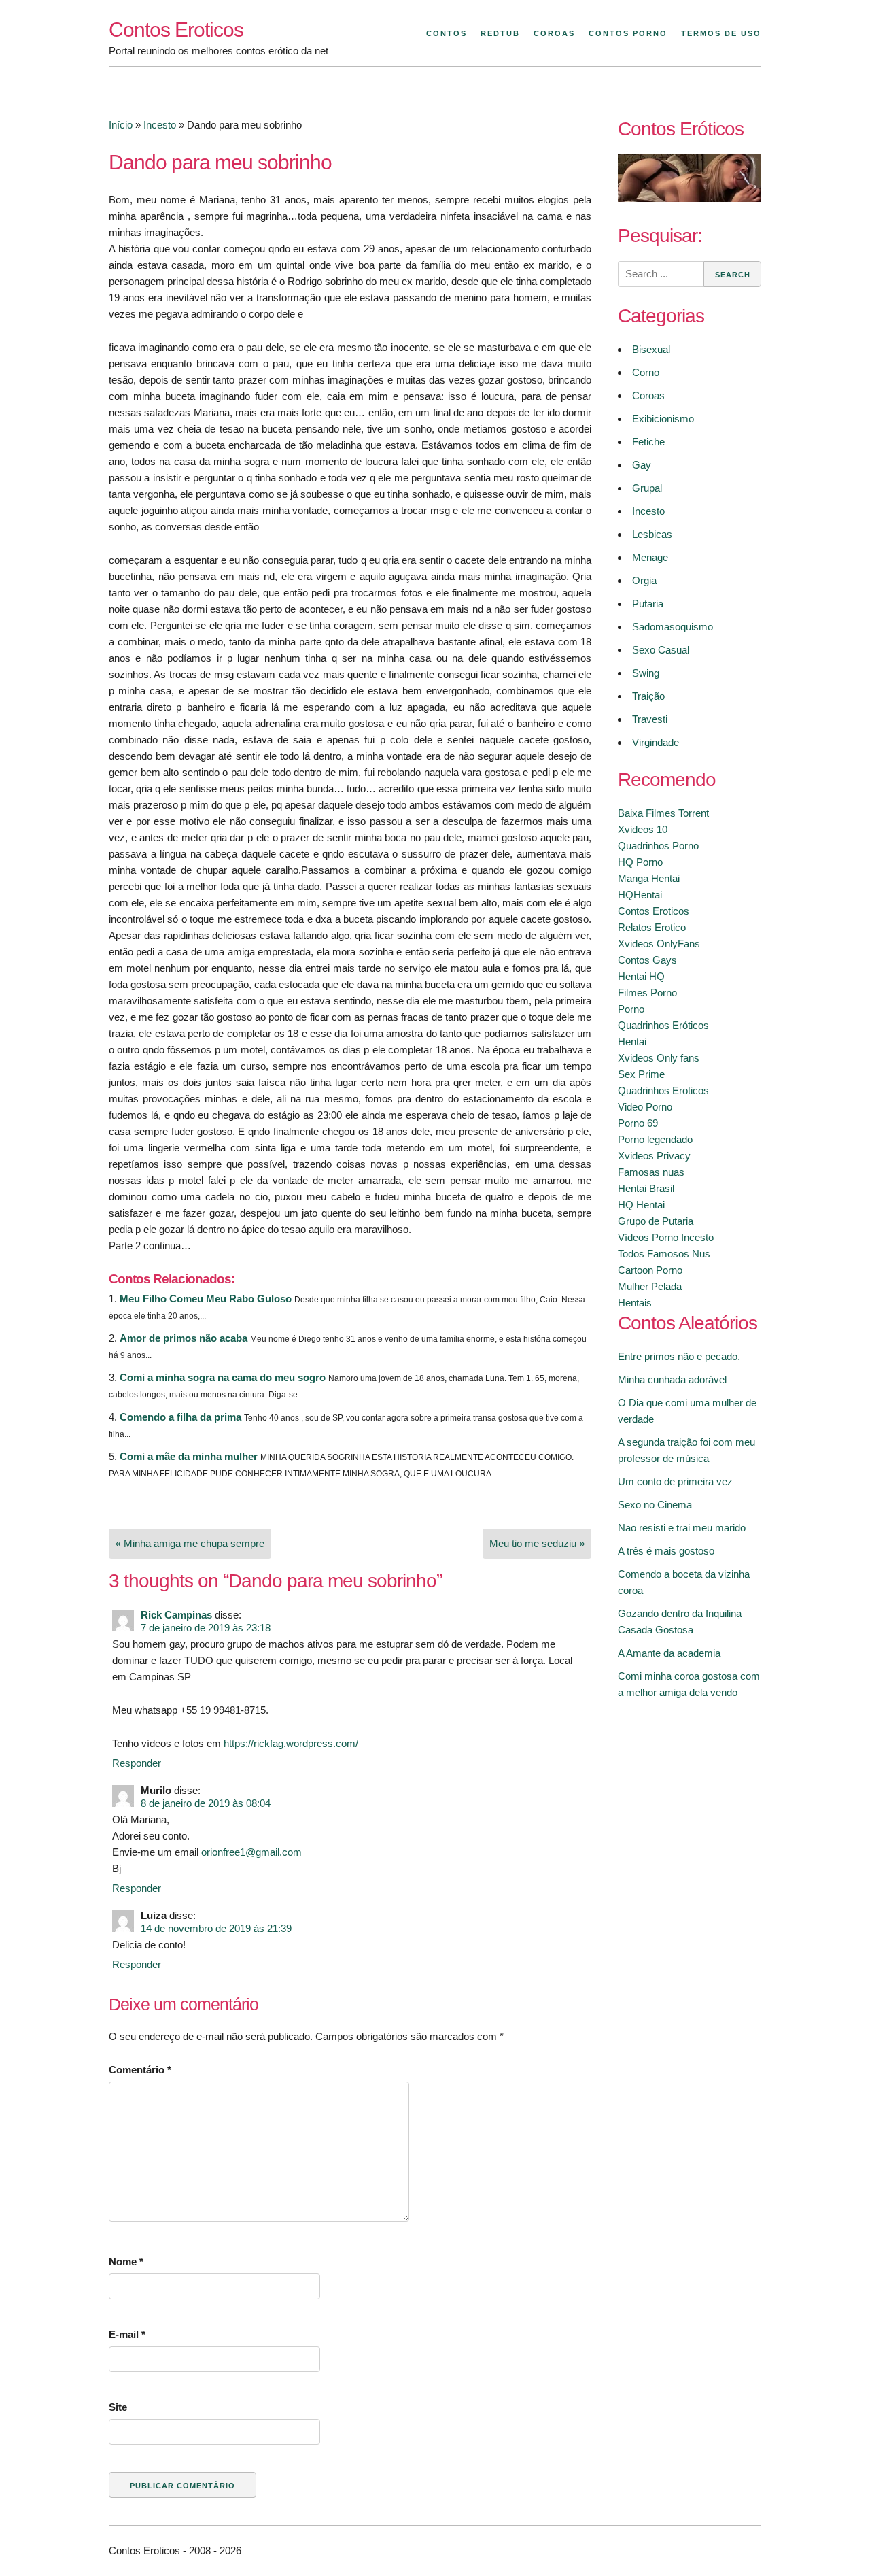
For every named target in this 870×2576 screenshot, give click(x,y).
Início (121, 125)
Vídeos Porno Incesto (666, 1237)
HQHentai (640, 895)
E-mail (127, 2334)
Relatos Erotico (652, 927)
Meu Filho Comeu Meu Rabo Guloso (206, 1299)
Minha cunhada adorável (672, 1379)
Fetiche (648, 442)
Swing (646, 673)
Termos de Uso (721, 33)
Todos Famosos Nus (664, 1254)
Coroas (554, 33)
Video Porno (645, 1107)
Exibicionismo (663, 419)
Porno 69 (638, 1123)
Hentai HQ (641, 976)
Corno (646, 372)
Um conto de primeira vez (675, 1481)
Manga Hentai (649, 878)
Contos (447, 33)
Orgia (644, 580)
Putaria (648, 604)
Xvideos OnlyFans (659, 944)
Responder (137, 1763)
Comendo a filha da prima (180, 1417)
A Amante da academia (669, 1653)
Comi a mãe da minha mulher (189, 1456)
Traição (648, 696)
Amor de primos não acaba (184, 1338)
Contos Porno (628, 33)
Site (118, 2407)
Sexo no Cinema (655, 1505)
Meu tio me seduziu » (537, 1543)
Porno (631, 1009)
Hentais (635, 1303)
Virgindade (656, 742)
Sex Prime (641, 1074)
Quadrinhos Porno (658, 846)
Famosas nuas (651, 1172)
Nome (126, 2261)
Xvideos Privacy (654, 1156)
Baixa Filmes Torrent (663, 813)
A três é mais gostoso (666, 1551)
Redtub (500, 33)
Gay (642, 465)
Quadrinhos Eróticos (663, 1025)
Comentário (140, 2070)
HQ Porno (640, 862)
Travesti (650, 719)
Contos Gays (647, 960)
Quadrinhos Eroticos (663, 1090)
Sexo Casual (661, 650)
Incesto (160, 125)
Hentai (632, 1041)
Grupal (647, 488)
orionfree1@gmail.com (251, 1852)
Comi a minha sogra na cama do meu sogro (223, 1377)
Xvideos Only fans (659, 1058)
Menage (650, 557)
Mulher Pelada (650, 1286)
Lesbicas (652, 534)
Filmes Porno (647, 993)
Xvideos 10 (643, 829)
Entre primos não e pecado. (679, 1356)
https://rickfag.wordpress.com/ (291, 1743)
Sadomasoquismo (673, 627)
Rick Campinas (176, 1615)
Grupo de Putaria (656, 1221)
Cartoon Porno (650, 1270)
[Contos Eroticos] (690, 198)
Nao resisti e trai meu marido (682, 1528)
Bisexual (651, 349)
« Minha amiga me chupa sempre (190, 1543)
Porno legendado (655, 1139)
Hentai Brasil (646, 1188)
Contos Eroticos (176, 30)
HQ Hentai (641, 1205)
